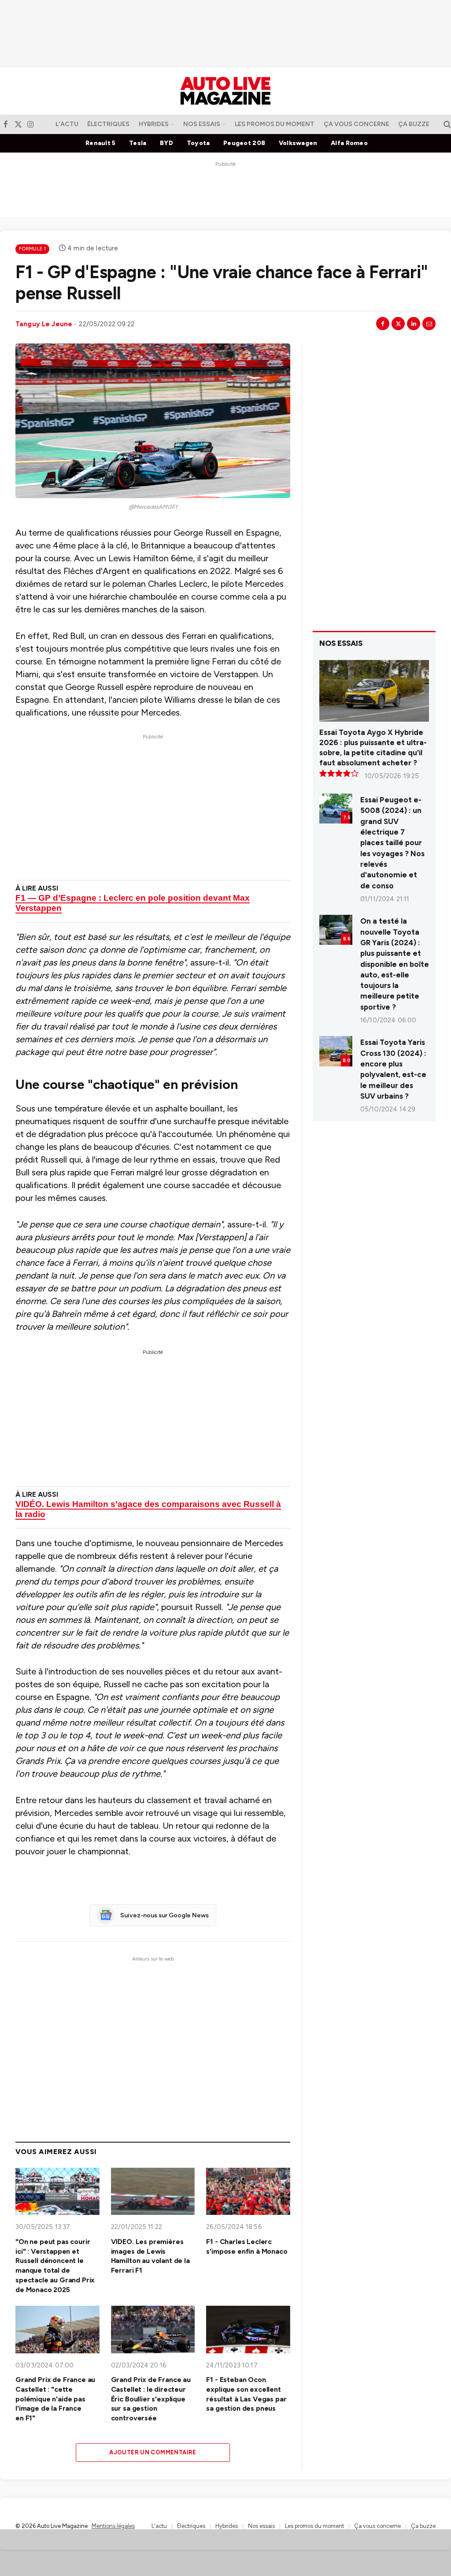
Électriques (108, 124)
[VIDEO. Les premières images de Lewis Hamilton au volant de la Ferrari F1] (153, 2191)
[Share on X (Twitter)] (398, 324)
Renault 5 (101, 143)
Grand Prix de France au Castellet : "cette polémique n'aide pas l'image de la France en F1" (55, 2399)
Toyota (198, 143)
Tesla (138, 143)
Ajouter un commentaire (153, 2452)
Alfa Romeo (349, 143)
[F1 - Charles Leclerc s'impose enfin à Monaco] (248, 2191)
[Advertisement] (225, 33)
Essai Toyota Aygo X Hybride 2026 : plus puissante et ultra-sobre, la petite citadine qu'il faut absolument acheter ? (373, 747)
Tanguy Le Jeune (44, 324)
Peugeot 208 (244, 143)
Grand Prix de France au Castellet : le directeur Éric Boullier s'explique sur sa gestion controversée (151, 2399)
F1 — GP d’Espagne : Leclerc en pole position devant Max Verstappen (133, 903)
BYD (166, 143)
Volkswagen (298, 143)
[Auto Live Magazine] (225, 91)
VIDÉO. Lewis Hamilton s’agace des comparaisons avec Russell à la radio (148, 1509)
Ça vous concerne (357, 124)
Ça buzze (414, 124)
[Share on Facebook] (383, 324)
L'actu (67, 124)
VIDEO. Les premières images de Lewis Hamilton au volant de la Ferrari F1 (150, 2256)
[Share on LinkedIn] (414, 324)
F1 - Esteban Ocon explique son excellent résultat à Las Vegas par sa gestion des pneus (246, 2394)
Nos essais (202, 124)
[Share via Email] (429, 324)
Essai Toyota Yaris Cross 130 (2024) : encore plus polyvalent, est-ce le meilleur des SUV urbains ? (393, 1069)
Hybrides (154, 124)
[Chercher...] (446, 124)
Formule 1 (32, 249)
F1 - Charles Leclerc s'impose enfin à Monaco (247, 2246)
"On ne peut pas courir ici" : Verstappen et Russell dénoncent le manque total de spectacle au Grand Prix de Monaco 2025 (55, 2266)
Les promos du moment (275, 124)
